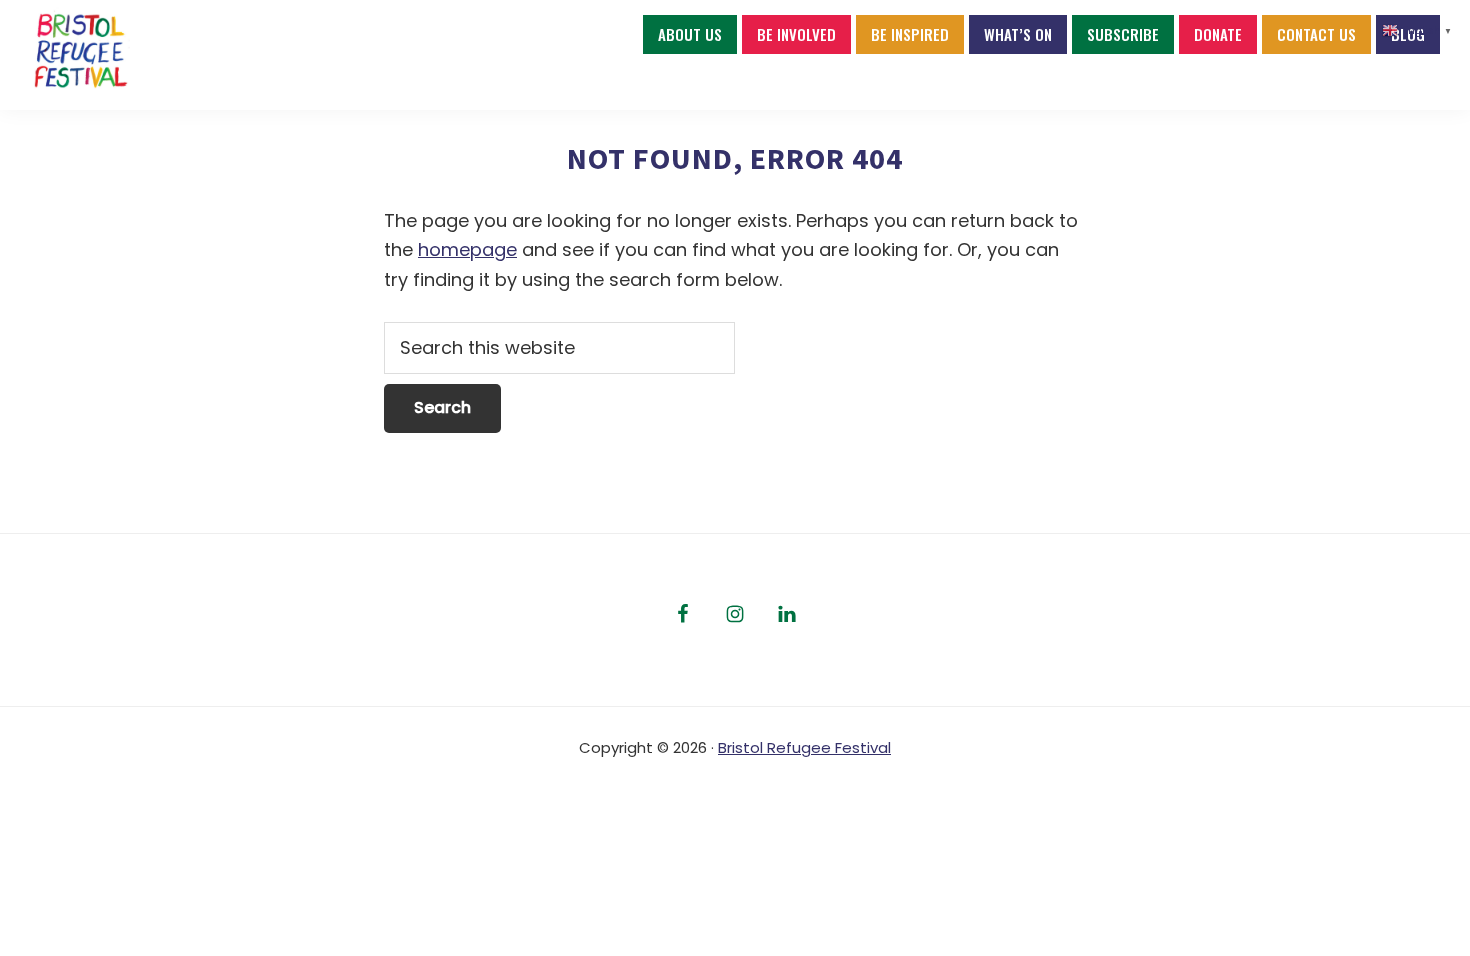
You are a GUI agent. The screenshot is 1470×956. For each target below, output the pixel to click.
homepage (467, 249)
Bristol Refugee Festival (804, 747)
